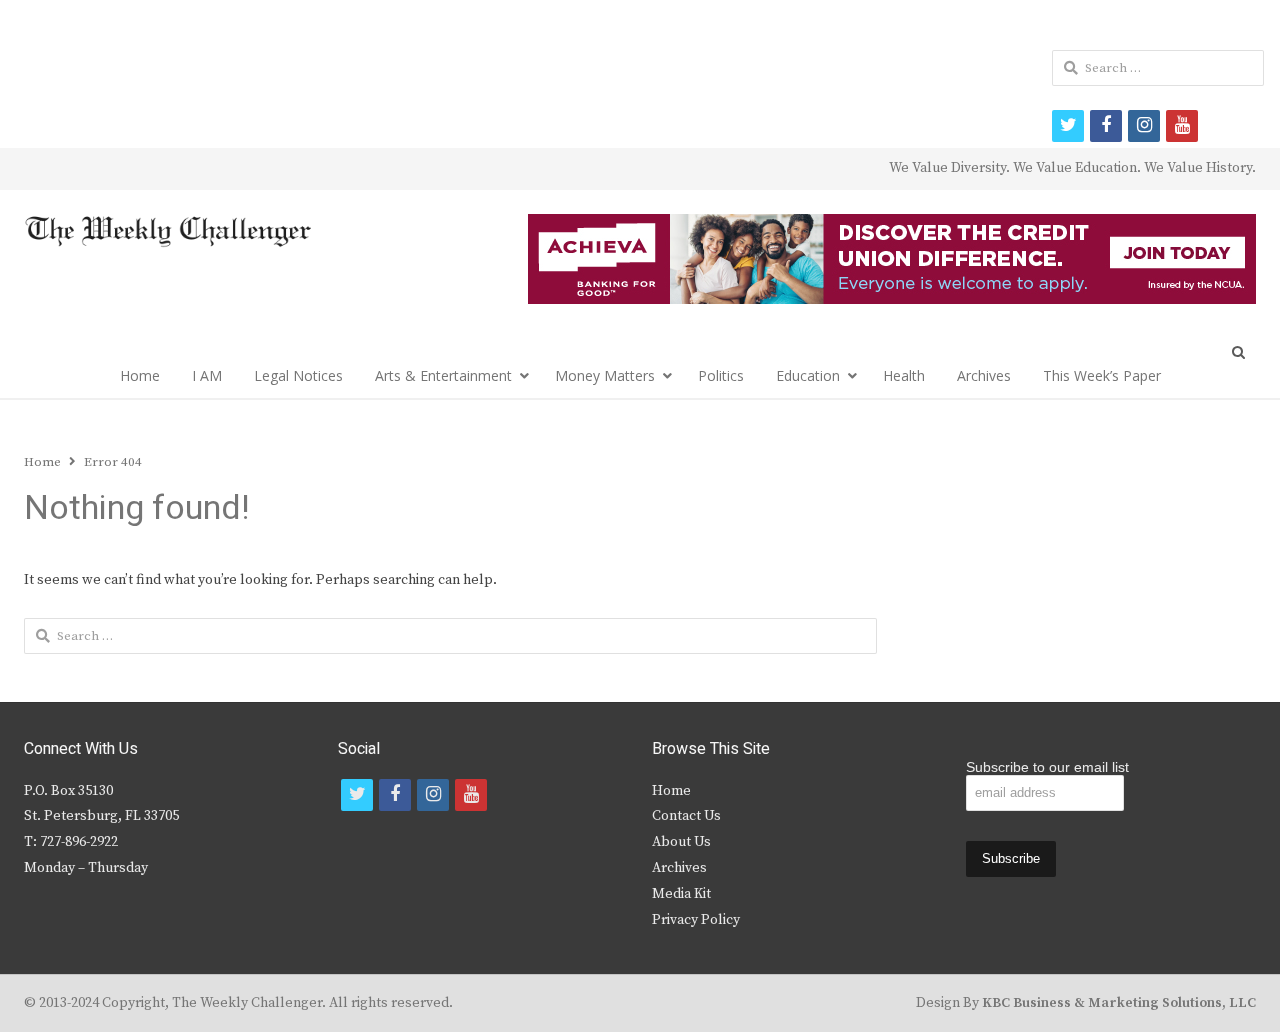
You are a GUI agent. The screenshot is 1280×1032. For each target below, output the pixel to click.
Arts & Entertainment (443, 375)
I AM (207, 375)
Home (140, 375)
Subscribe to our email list (1047, 767)
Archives (984, 375)
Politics (721, 375)
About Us (681, 842)
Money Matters (605, 375)
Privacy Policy (696, 920)
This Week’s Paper (1102, 375)
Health (904, 375)
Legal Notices (298, 375)
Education (808, 375)
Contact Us (686, 816)
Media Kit (681, 894)
